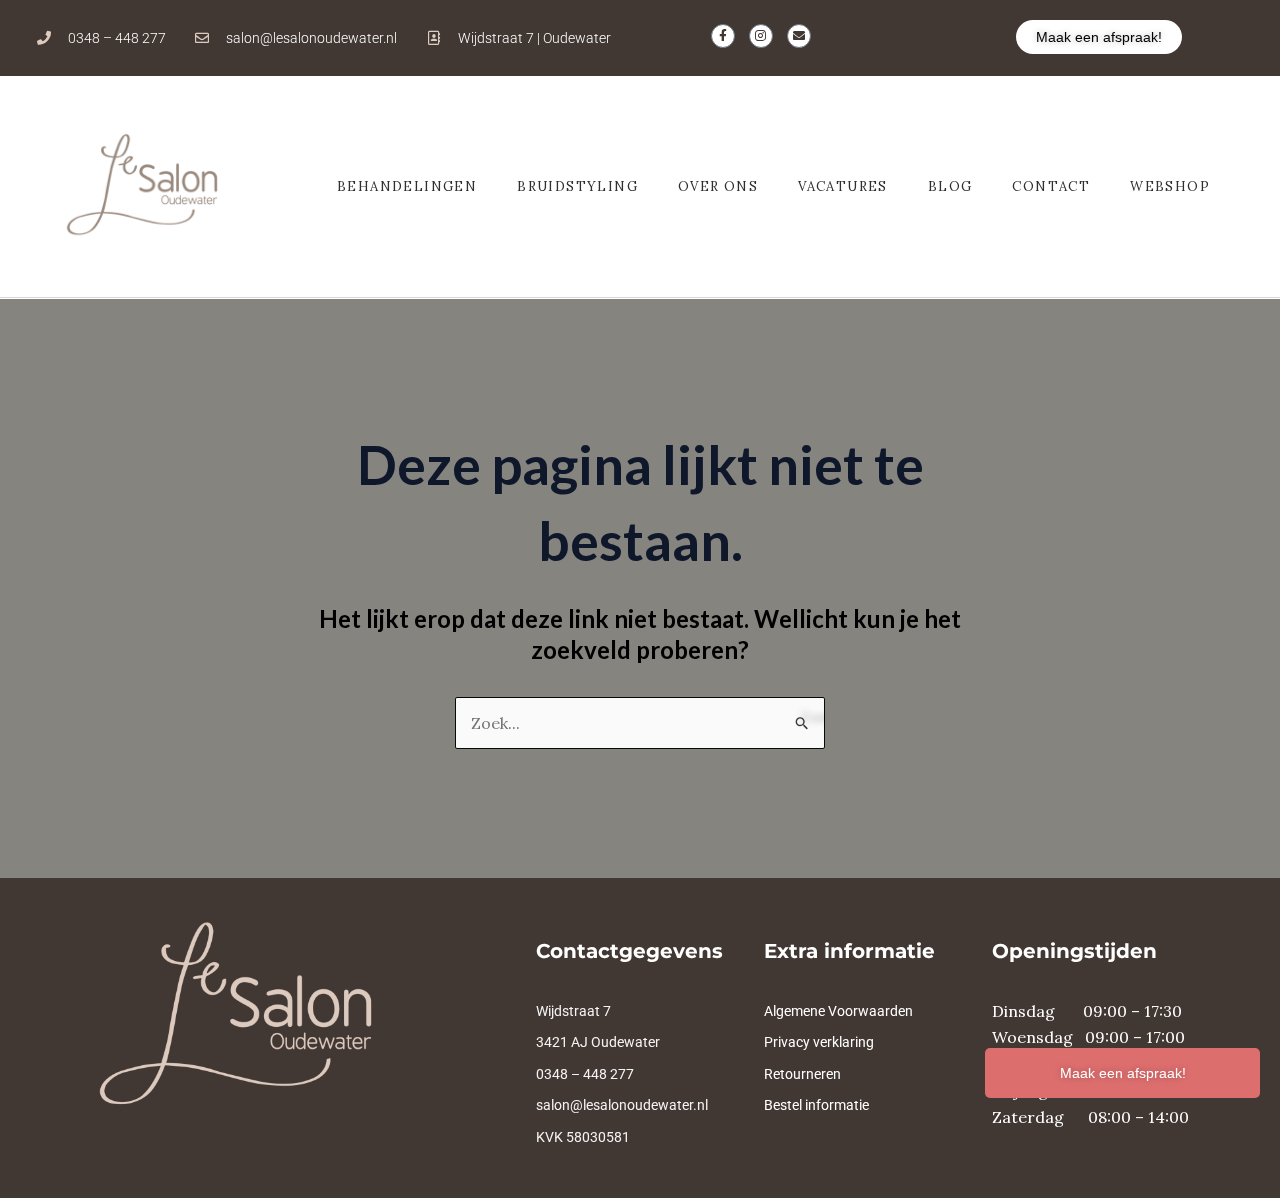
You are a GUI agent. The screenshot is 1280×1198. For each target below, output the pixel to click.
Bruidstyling (577, 186)
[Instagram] (761, 36)
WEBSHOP (1170, 186)
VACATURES (843, 186)
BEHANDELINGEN (407, 186)
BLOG (950, 186)
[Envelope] (799, 36)
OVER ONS (718, 186)
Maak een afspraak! (1123, 1073)
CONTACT (1051, 186)
